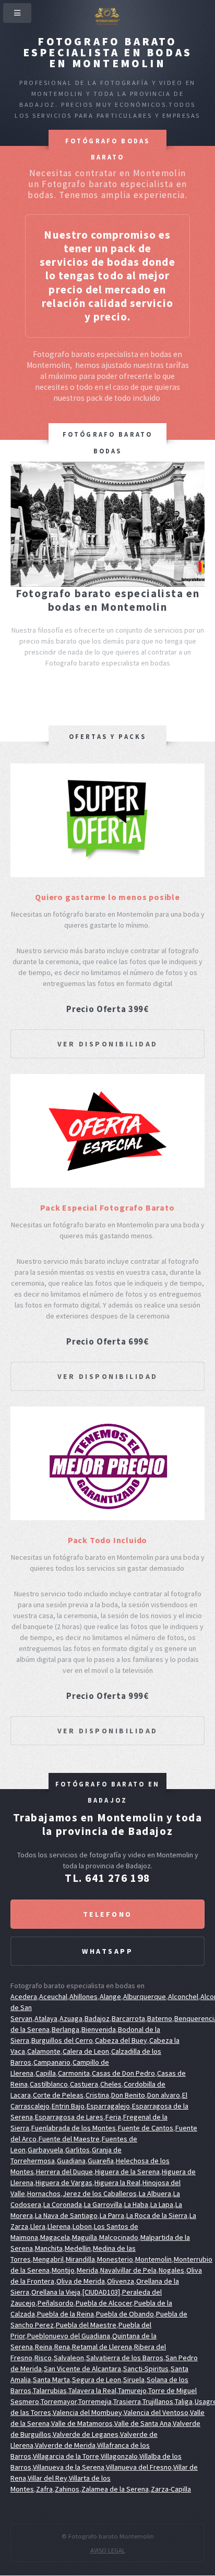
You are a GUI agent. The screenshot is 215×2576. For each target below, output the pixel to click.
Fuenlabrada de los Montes (74, 2128)
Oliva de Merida (81, 2281)
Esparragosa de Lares (69, 2117)
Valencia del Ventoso (156, 2412)
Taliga (184, 2401)
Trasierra (127, 2401)
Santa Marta (51, 2380)
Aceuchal (53, 1996)
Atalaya (46, 2018)
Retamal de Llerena (102, 2347)
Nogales (171, 2270)
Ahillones (83, 1996)
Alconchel (183, 1996)
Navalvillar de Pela (128, 2270)
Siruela (134, 2380)
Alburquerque (145, 1996)
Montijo (63, 2270)
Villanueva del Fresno (139, 2467)
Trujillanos (158, 2401)
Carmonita (74, 2073)
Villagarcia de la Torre (66, 2456)
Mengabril (48, 2259)
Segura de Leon (97, 2380)
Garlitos (77, 2150)
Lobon (82, 2226)
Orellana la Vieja (56, 2292)
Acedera (24, 1996)
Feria (113, 2117)
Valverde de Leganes (86, 2434)
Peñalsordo (56, 2303)
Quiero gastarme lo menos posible (107, 897)
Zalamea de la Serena (115, 2489)
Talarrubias (50, 2390)
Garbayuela (45, 2150)
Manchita (49, 2248)
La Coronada (63, 2204)
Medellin (78, 2248)
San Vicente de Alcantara (82, 2369)
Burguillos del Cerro (62, 2040)
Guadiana (71, 2161)
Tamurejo (132, 2390)
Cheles (111, 2084)
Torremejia (95, 2401)
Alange (110, 1996)
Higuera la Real (117, 2183)
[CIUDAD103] (101, 2292)
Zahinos (67, 2489)
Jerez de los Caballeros (100, 2193)
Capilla (46, 2073)
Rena (62, 2347)
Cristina (97, 2095)
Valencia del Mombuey (87, 2412)
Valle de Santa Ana (143, 2423)
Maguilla (85, 2237)
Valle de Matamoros (82, 2423)
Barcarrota (128, 2018)
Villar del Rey (47, 2478)
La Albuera (155, 2193)
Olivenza (121, 2281)
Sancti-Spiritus (146, 2369)
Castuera (84, 2084)
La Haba (136, 2204)
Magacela (55, 2237)
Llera (38, 2226)
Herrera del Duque (64, 2172)
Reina (44, 2347)
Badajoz (97, 2018)
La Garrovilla (103, 2204)
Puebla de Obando (125, 2314)
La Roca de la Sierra (157, 2215)
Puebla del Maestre (86, 2325)
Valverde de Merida (65, 2445)
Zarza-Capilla (171, 2489)
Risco (43, 2358)
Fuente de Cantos (146, 2128)
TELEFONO (108, 1914)
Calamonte (44, 2051)
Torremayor (59, 2401)
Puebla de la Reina (65, 2314)
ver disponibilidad (108, 1044)
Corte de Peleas (58, 2095)
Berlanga (65, 2029)
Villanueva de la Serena (69, 2467)
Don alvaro (164, 2095)
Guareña (101, 2161)
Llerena (59, 2226)
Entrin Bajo (68, 2106)
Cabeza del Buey (121, 2040)
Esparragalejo (108, 2106)
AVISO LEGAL (108, 2550)
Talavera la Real (92, 2390)
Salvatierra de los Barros (125, 2358)
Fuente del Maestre (69, 2139)
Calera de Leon (86, 2051)
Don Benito (128, 2095)
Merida (87, 2270)
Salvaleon (69, 2358)
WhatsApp (107, 1951)
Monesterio (115, 2259)
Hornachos (44, 2193)
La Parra (112, 2215)
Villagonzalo (119, 2456)
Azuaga (71, 2018)
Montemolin (153, 2259)
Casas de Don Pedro (123, 2073)
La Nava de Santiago (66, 2215)
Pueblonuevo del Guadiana (69, 2336)
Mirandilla (80, 2259)
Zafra (44, 2489)
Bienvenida (99, 2029)
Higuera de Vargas (64, 2183)
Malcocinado (119, 2237)
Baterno (160, 2018)
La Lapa (162, 2204)
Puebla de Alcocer (104, 2303)
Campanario (52, 2062)
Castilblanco (49, 2084)
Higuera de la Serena (127, 2172)
